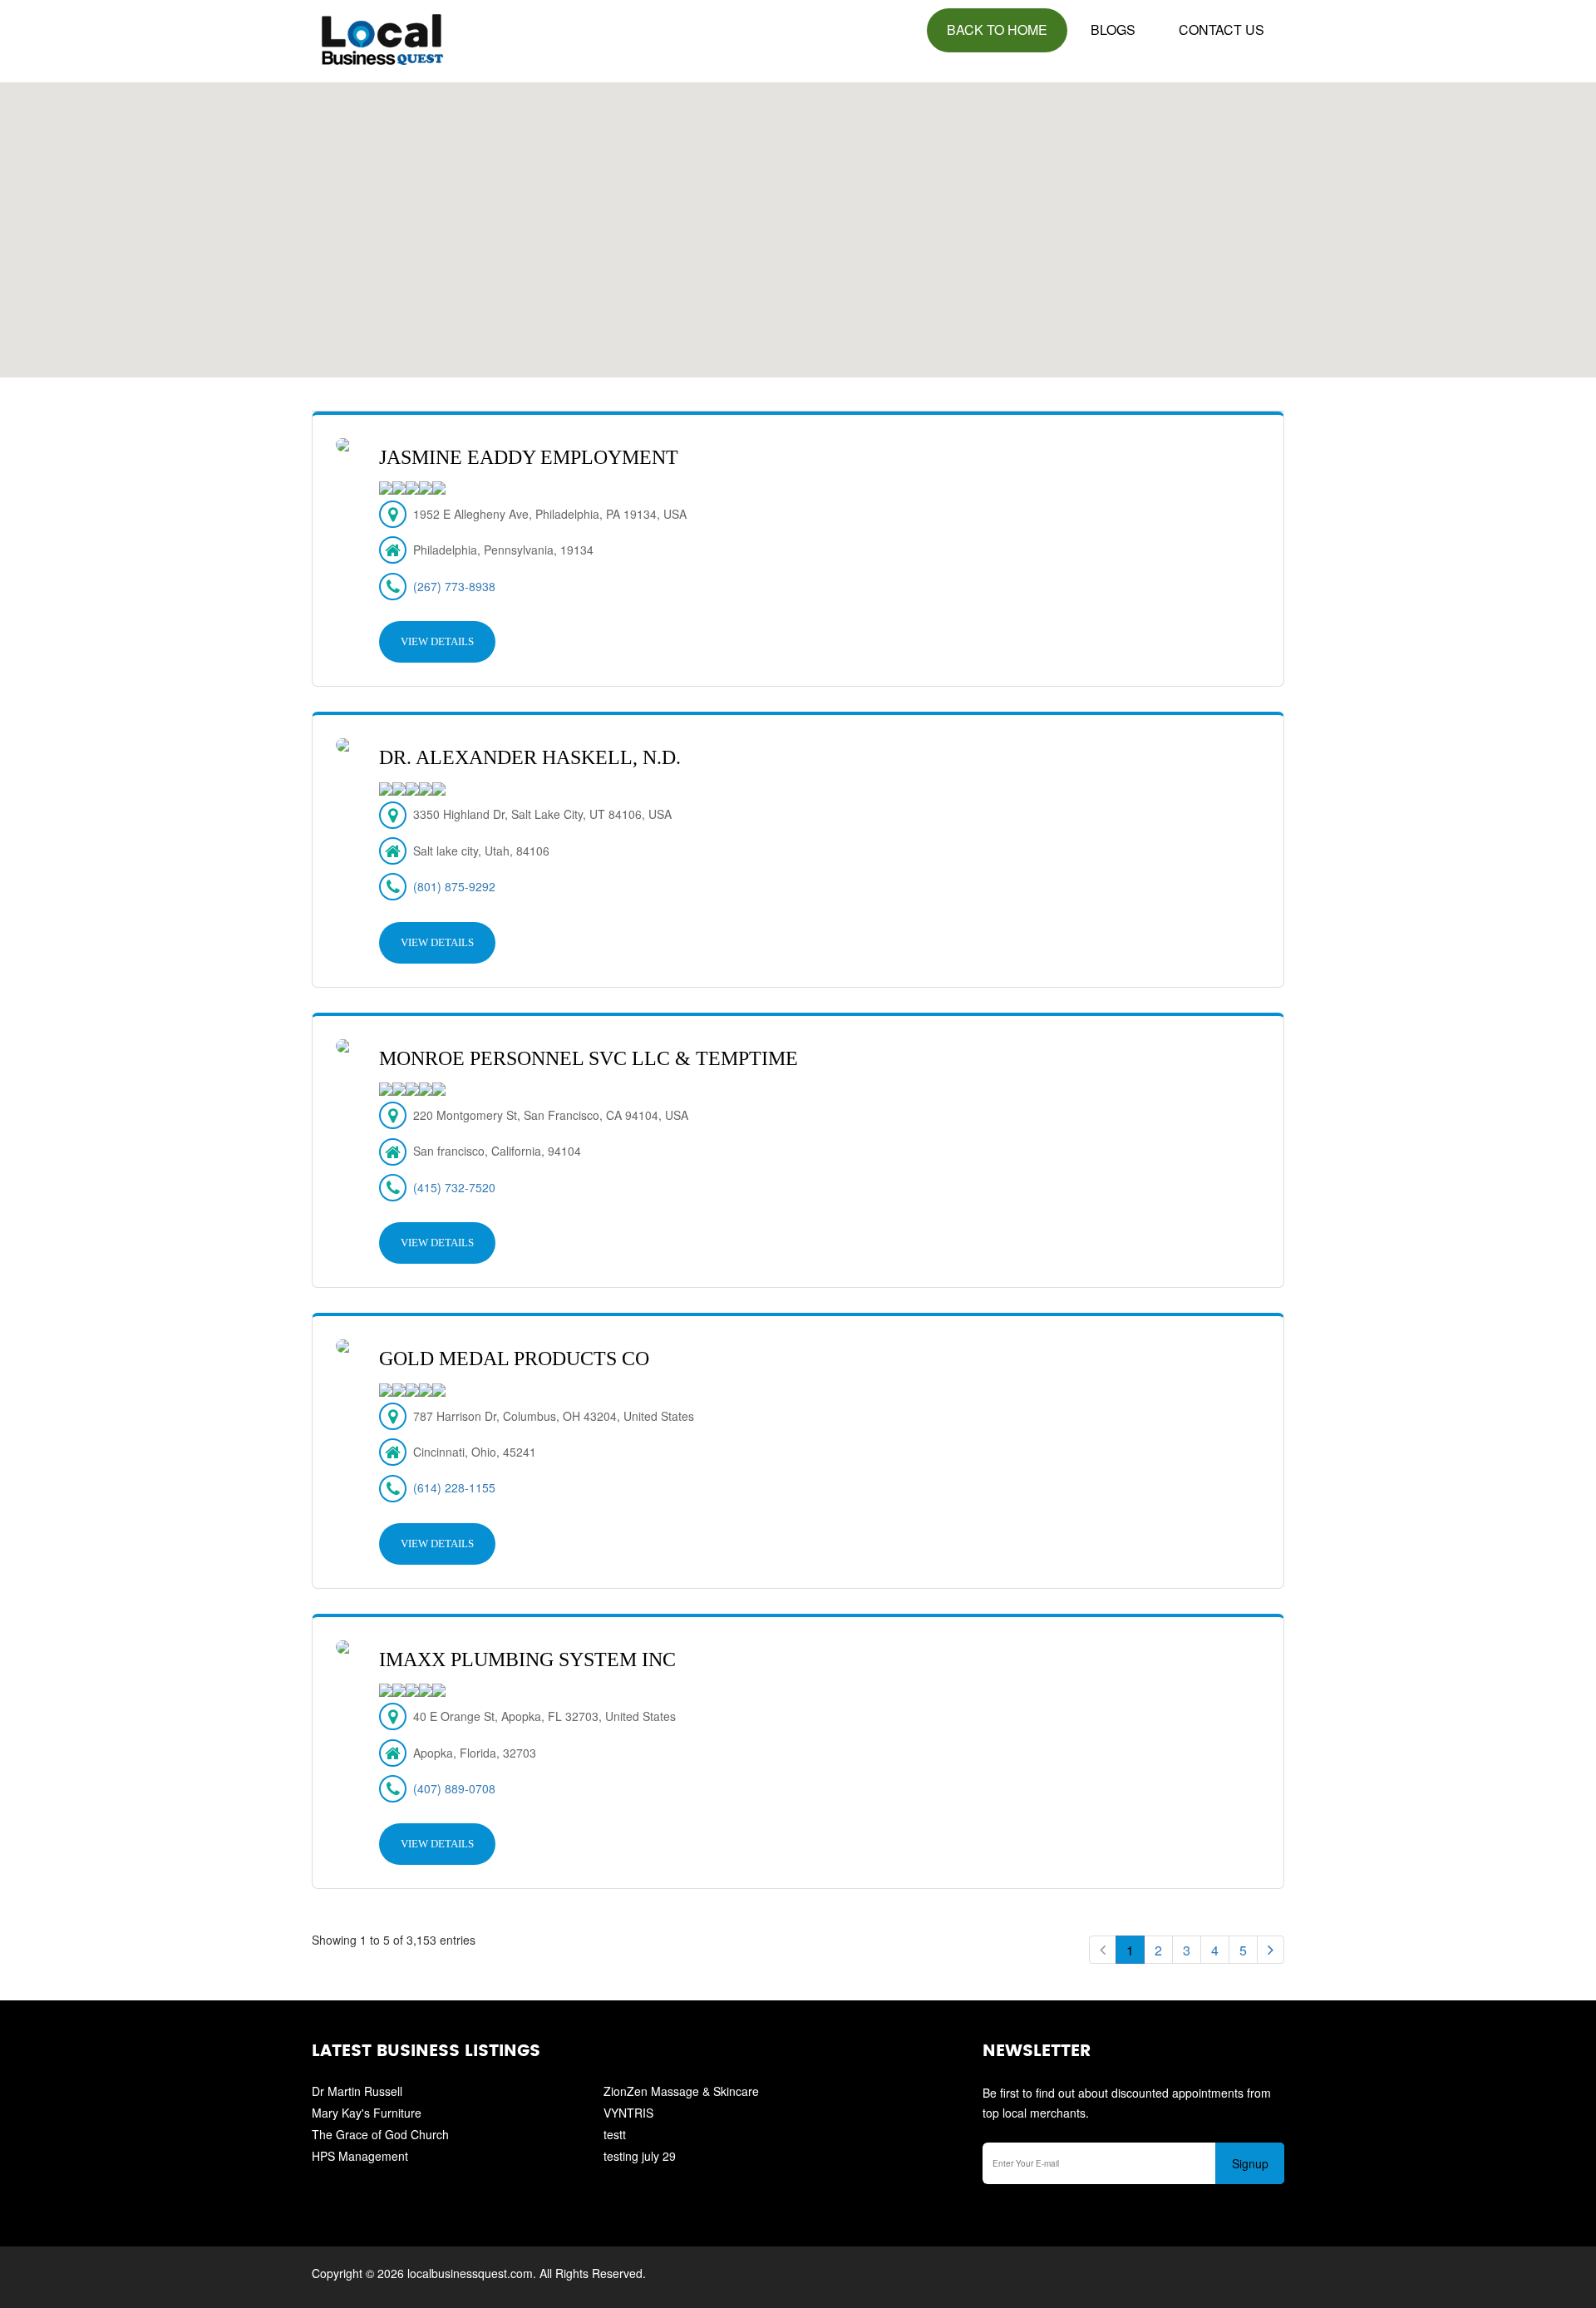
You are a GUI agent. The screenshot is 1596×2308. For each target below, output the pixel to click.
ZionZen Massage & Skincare (681, 2091)
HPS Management (360, 2156)
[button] (798, 220)
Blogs (1113, 30)
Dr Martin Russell (357, 2091)
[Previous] (1103, 1950)
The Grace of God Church (380, 2134)
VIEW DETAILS (437, 641)
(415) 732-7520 (454, 1187)
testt (615, 2134)
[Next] (1271, 1950)
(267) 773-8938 (454, 586)
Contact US (1222, 30)
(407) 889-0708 (454, 1788)
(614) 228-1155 (454, 1487)
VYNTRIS (628, 2113)
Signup (1250, 2163)
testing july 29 (640, 2156)
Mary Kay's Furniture (367, 2113)
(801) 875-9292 (454, 886)
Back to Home (997, 30)
